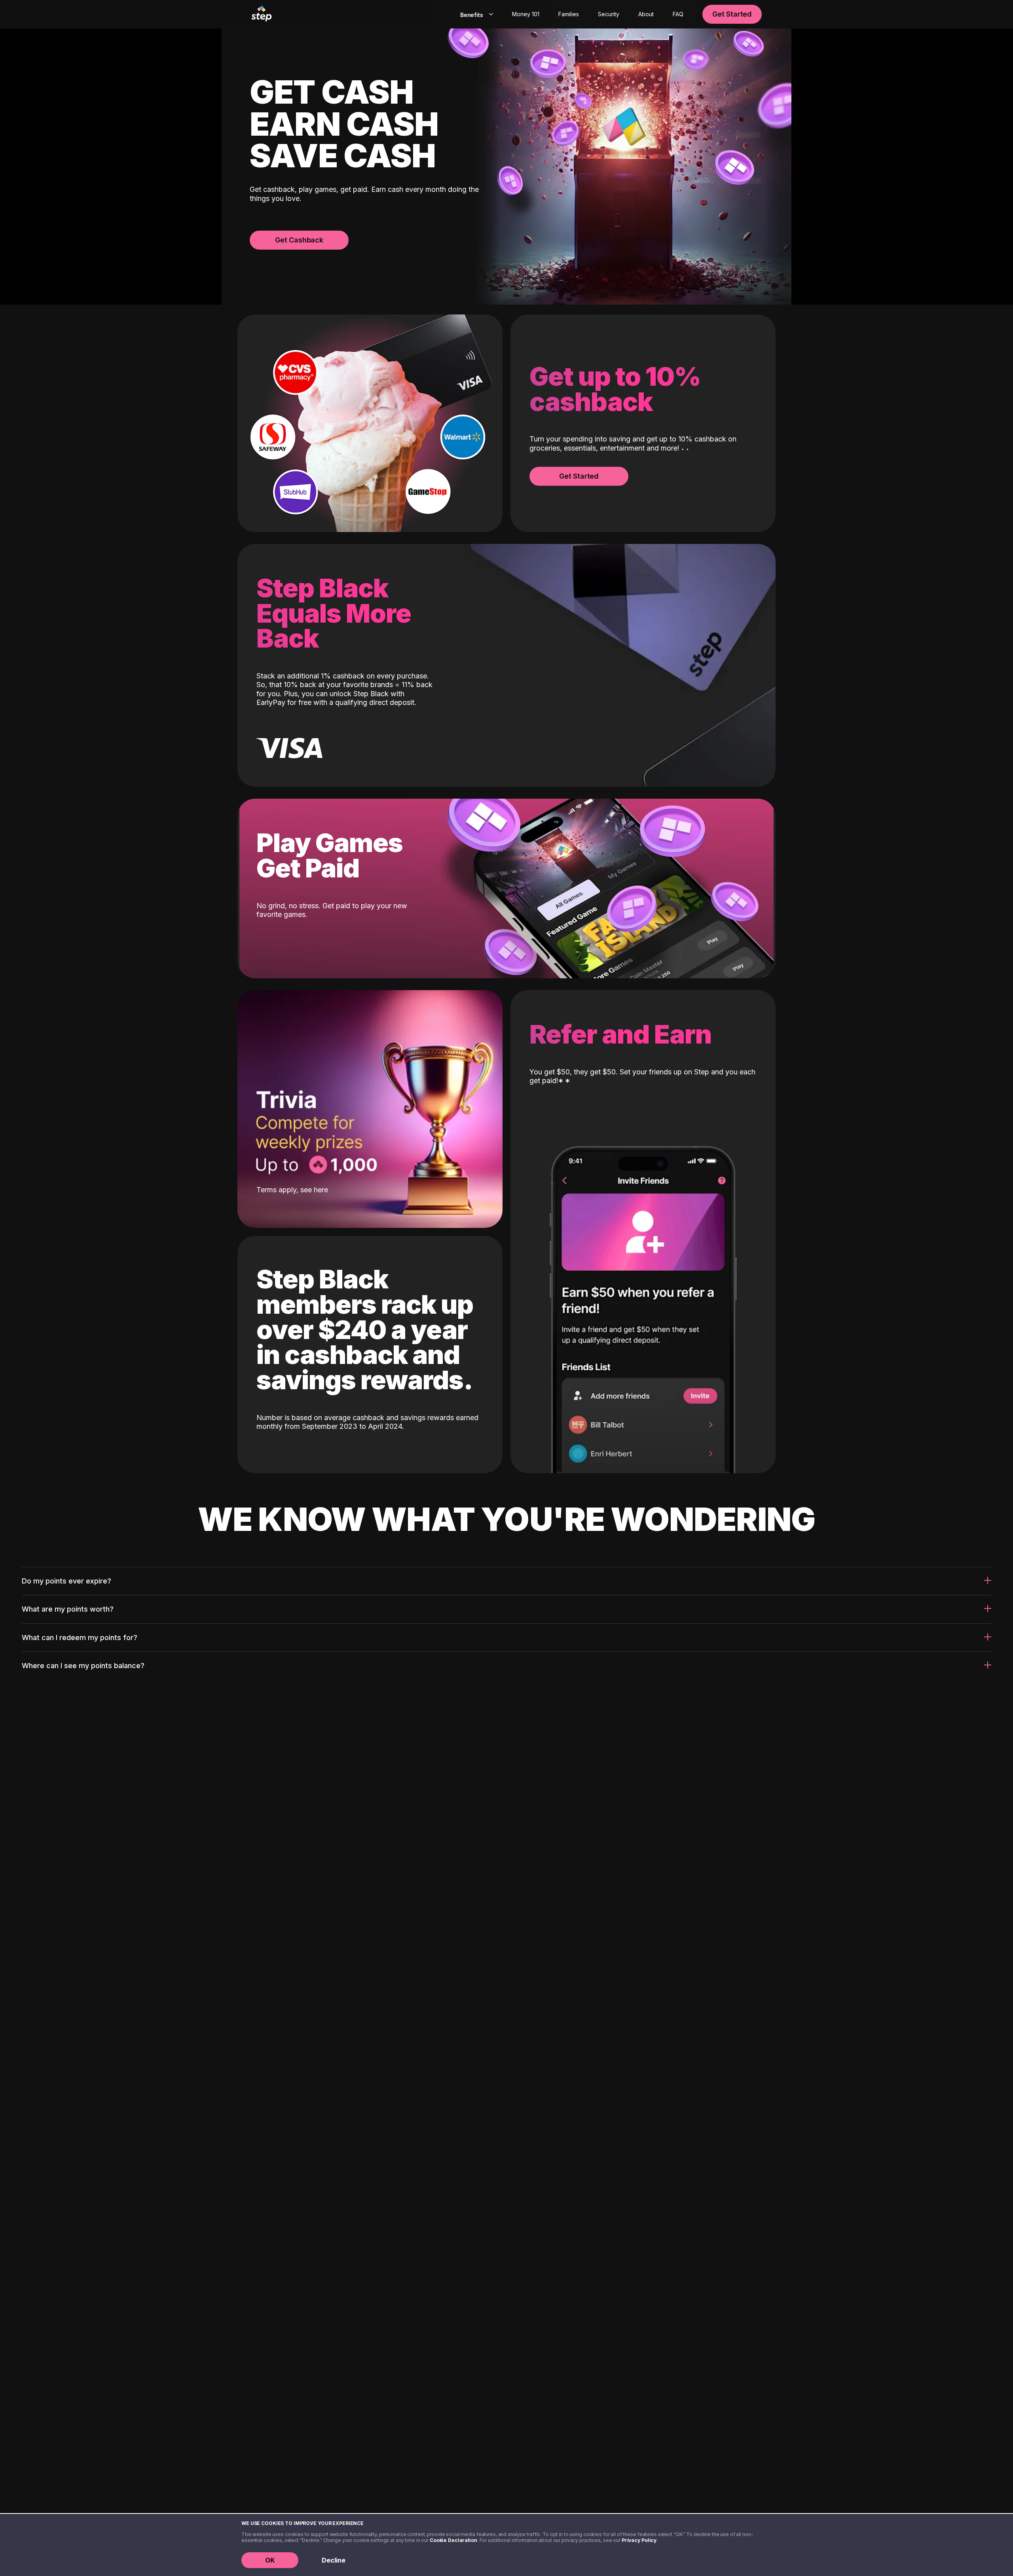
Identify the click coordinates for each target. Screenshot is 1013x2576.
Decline (334, 2560)
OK (270, 2560)
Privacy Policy (639, 2540)
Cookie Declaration (453, 2540)
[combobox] (475, 14)
